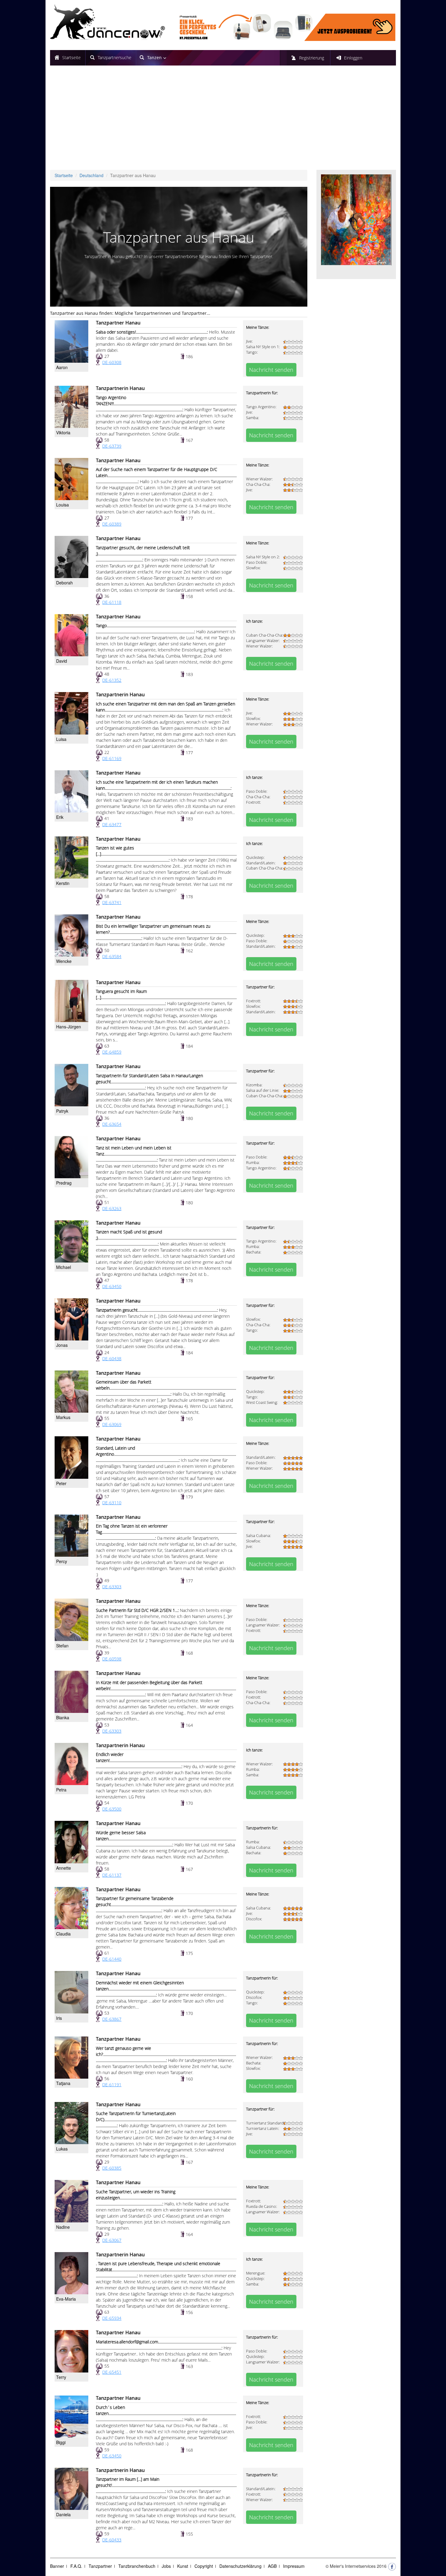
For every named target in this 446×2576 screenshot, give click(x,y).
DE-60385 (112, 2168)
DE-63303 (112, 1587)
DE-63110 (112, 1503)
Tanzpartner (100, 2566)
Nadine (63, 2227)
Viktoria (63, 432)
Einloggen (353, 58)
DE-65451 (112, 2372)
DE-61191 (112, 2085)
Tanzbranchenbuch (137, 2566)
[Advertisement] (223, 120)
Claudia (63, 1934)
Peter (61, 1483)
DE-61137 (112, 1875)
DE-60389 (112, 524)
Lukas (62, 2149)
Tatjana (63, 2083)
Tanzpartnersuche (115, 57)
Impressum (294, 2566)
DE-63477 (112, 824)
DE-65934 (112, 2318)
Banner (57, 2566)
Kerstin (63, 883)
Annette (64, 1868)
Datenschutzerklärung (240, 2566)
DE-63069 (112, 1424)
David (62, 661)
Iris (59, 2018)
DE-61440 (112, 1959)
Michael (64, 1267)
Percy (62, 1561)
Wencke (64, 961)
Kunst (183, 2566)
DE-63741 (112, 902)
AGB (272, 2566)
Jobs (166, 2566)
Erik (60, 817)
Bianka (63, 1717)
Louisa (63, 505)
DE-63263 (112, 1208)
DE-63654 (112, 1124)
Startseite (71, 57)
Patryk (62, 1111)
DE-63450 (112, 1286)
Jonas (62, 1345)
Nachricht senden (271, 370)
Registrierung (312, 58)
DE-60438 (112, 1359)
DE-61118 (112, 602)
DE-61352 (112, 680)
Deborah (64, 583)
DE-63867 (112, 2019)
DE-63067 (112, 2240)
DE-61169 (112, 758)
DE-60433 (112, 2540)
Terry (61, 2377)
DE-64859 (112, 1052)
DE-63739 (112, 446)
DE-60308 (112, 362)
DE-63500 (112, 1809)
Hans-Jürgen (69, 1027)
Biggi (61, 2442)
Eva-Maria (66, 2299)
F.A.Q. (76, 2566)
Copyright (204, 2566)
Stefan (62, 1646)
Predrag (64, 1183)
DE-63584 (112, 956)
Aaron (62, 367)
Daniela (63, 2514)
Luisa (61, 739)
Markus (63, 1417)
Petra (61, 1790)
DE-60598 (112, 1659)
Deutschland (91, 175)
